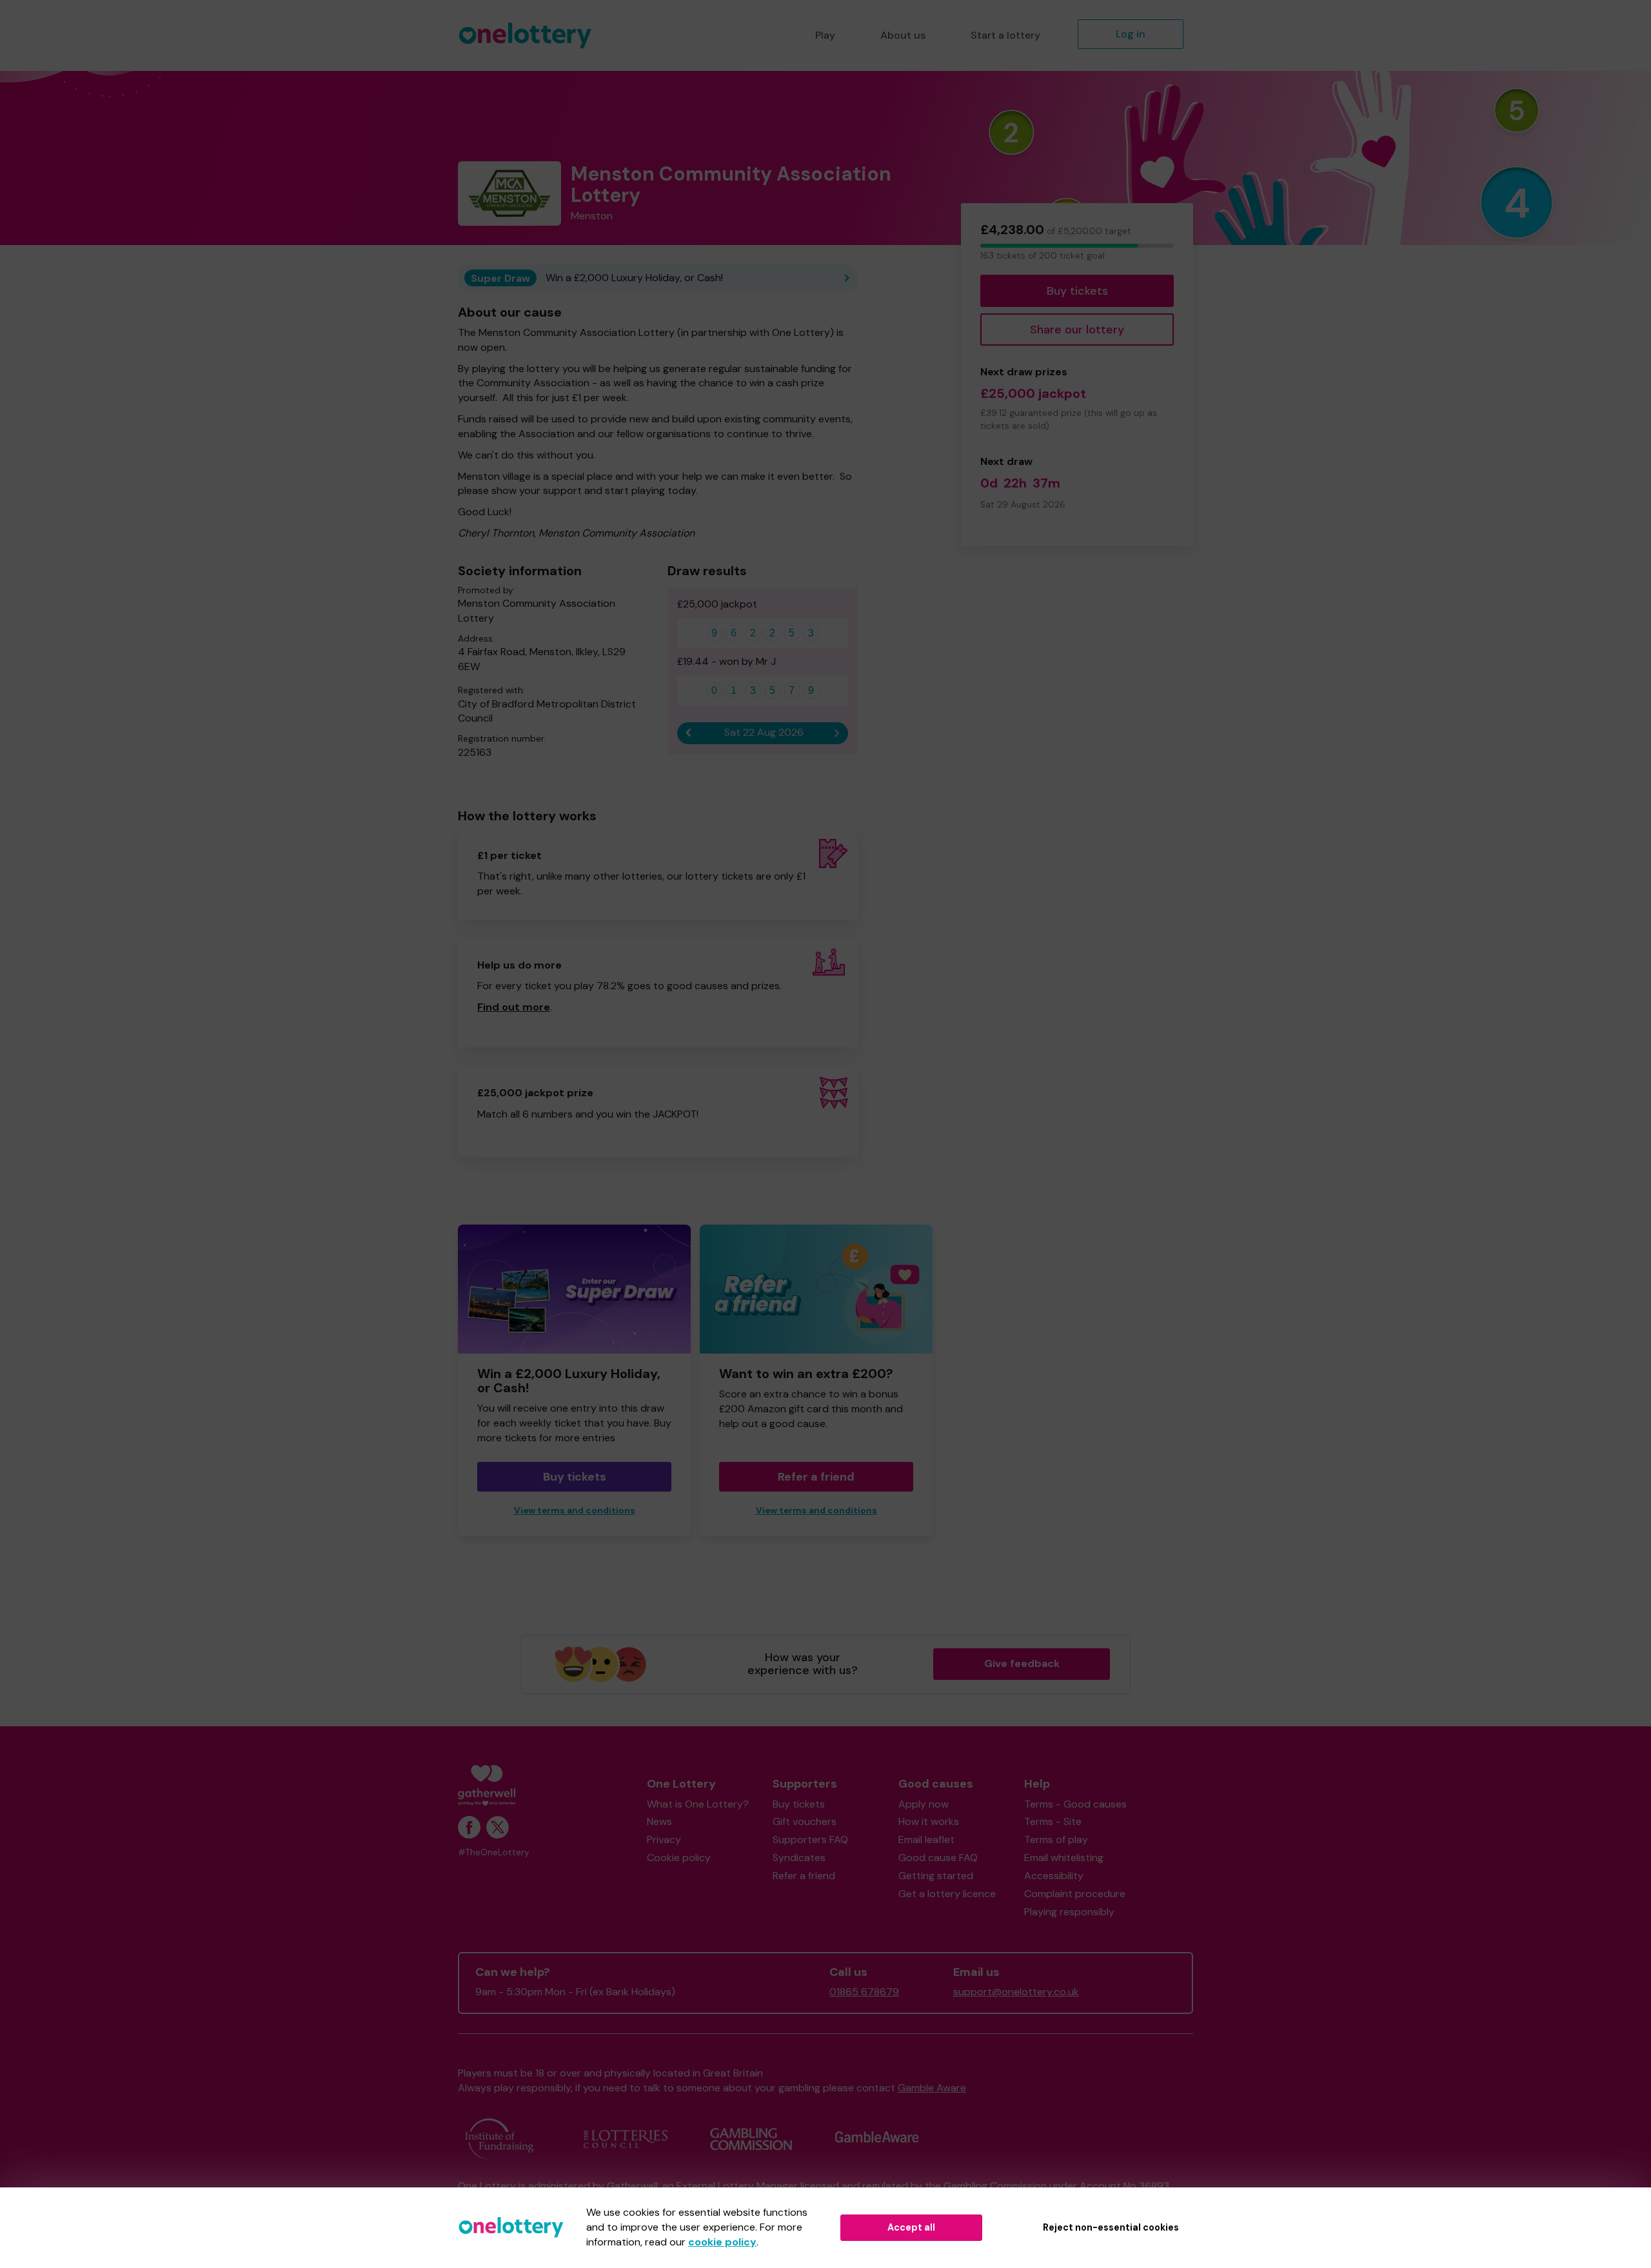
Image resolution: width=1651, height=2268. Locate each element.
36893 (1154, 2186)
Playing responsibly (1069, 1912)
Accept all (911, 2227)
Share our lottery (1077, 330)
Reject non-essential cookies (1111, 2227)
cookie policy (722, 2242)
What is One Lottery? (698, 1804)
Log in (1131, 34)
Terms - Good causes (1075, 1804)
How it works (929, 1821)
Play (825, 35)
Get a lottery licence (947, 1894)
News (659, 1821)
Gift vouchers (805, 1821)
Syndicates (799, 1858)
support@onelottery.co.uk (1016, 1992)
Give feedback (1022, 1663)
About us (903, 35)
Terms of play (1056, 1839)
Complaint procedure (1075, 1894)
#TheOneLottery (494, 1852)
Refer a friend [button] (816, 1477)
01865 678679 (864, 1992)
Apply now (924, 1804)
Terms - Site (1053, 1821)
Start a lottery (1005, 35)
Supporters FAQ (810, 1839)
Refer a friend (804, 1876)
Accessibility (1054, 1876)
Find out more (514, 1007)
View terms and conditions (575, 1511)
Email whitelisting (1064, 1858)
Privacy (664, 1839)
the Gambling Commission (986, 2186)
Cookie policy (679, 1858)
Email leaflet (926, 1839)
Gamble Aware (932, 2088)
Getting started (936, 1876)
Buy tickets (1077, 291)
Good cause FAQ (938, 1858)
